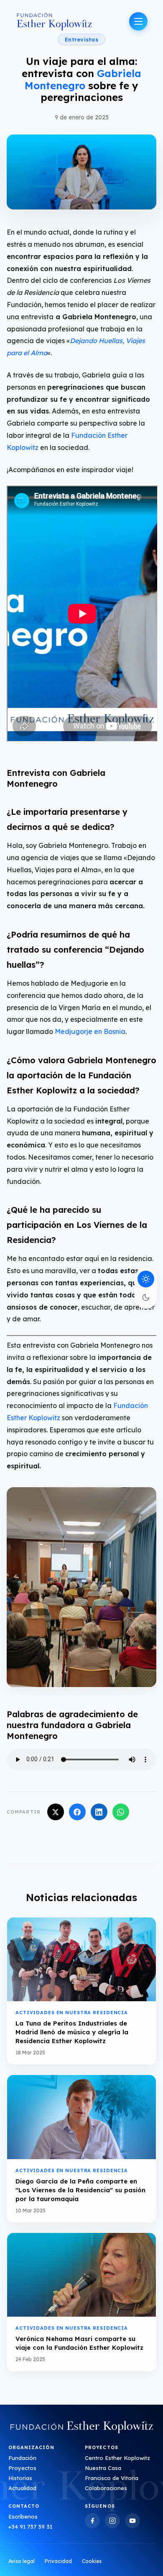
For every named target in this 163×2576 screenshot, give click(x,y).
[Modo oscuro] (146, 1297)
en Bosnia (109, 1031)
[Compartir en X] (56, 1812)
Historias (20, 2478)
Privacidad (58, 2561)
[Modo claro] (146, 1279)
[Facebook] (92, 2521)
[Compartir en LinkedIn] (99, 1812)
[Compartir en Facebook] (77, 1812)
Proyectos (22, 2468)
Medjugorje (74, 1031)
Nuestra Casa (103, 2468)
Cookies (92, 2561)
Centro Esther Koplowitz (117, 2458)
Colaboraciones (106, 2488)
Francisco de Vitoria (112, 2478)
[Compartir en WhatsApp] (121, 1812)
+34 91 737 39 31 (30, 2527)
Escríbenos (23, 2517)
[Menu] (138, 21)
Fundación (22, 2458)
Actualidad (22, 2488)
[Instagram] (112, 2521)
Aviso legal (22, 2561)
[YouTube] (132, 2521)
